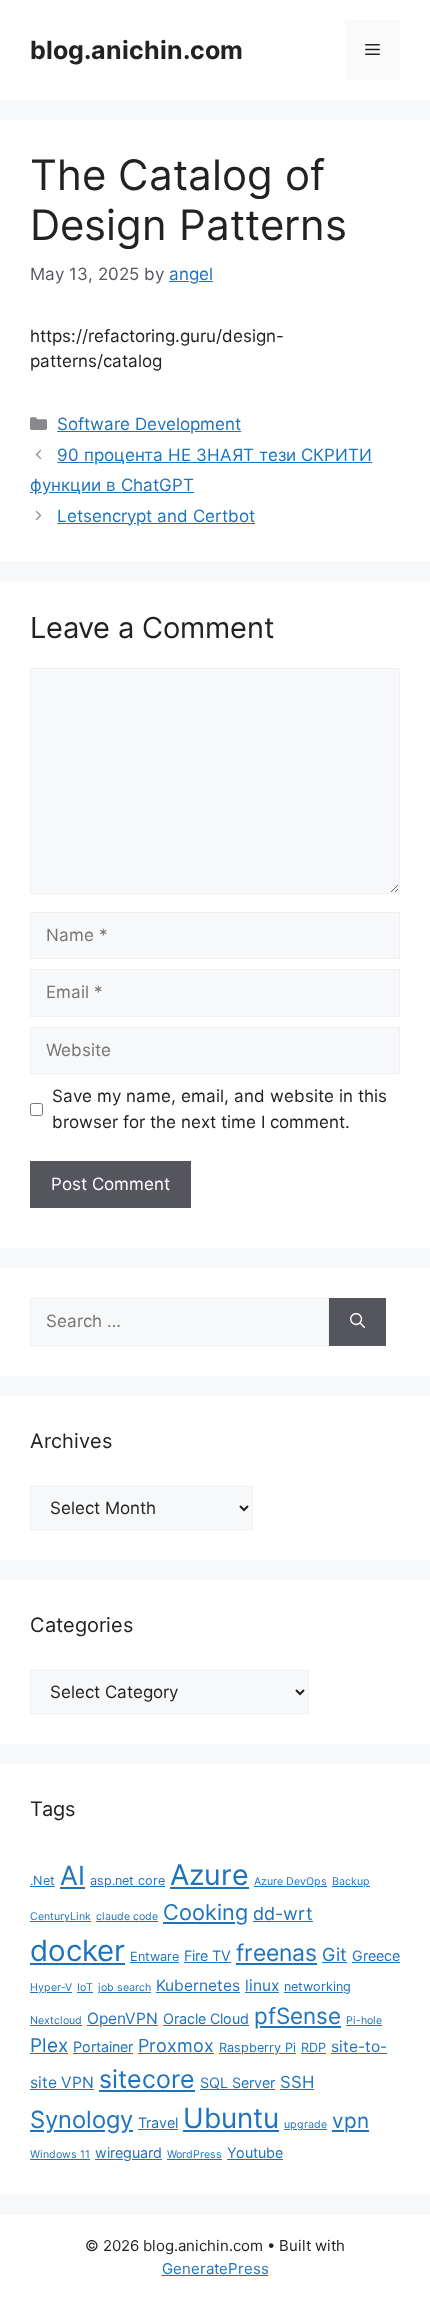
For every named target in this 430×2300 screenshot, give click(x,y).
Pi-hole (364, 2020)
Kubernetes (198, 1985)
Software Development (149, 424)
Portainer (103, 2046)
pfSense (297, 2015)
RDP (313, 2047)
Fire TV (207, 1955)
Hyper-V (51, 1987)
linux (262, 1985)
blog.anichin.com (136, 50)
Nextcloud (56, 2020)
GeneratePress (215, 2268)
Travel (158, 2122)
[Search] (357, 1322)
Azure (209, 1874)
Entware (154, 1956)
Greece (376, 1955)
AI (72, 1875)
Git (334, 1954)
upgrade (305, 2124)
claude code (127, 1916)
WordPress (194, 2154)
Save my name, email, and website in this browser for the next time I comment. (219, 1109)
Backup (351, 1881)
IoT (85, 1987)
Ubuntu (231, 2118)
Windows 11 (60, 2154)
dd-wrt (283, 1913)
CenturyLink (60, 1916)
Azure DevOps (290, 1881)
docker (77, 1950)
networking (317, 1986)
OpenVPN (122, 2018)
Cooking (205, 1912)
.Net (42, 1880)
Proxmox (176, 2045)
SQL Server (237, 2082)
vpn (350, 2120)
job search (124, 1987)
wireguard (128, 2152)
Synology (81, 2119)
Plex (49, 2045)
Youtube (255, 2152)
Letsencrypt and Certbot (156, 516)
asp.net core (127, 1880)
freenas (276, 1953)
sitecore (147, 2079)
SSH (297, 2082)
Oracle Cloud (206, 2018)
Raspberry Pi (257, 2047)
